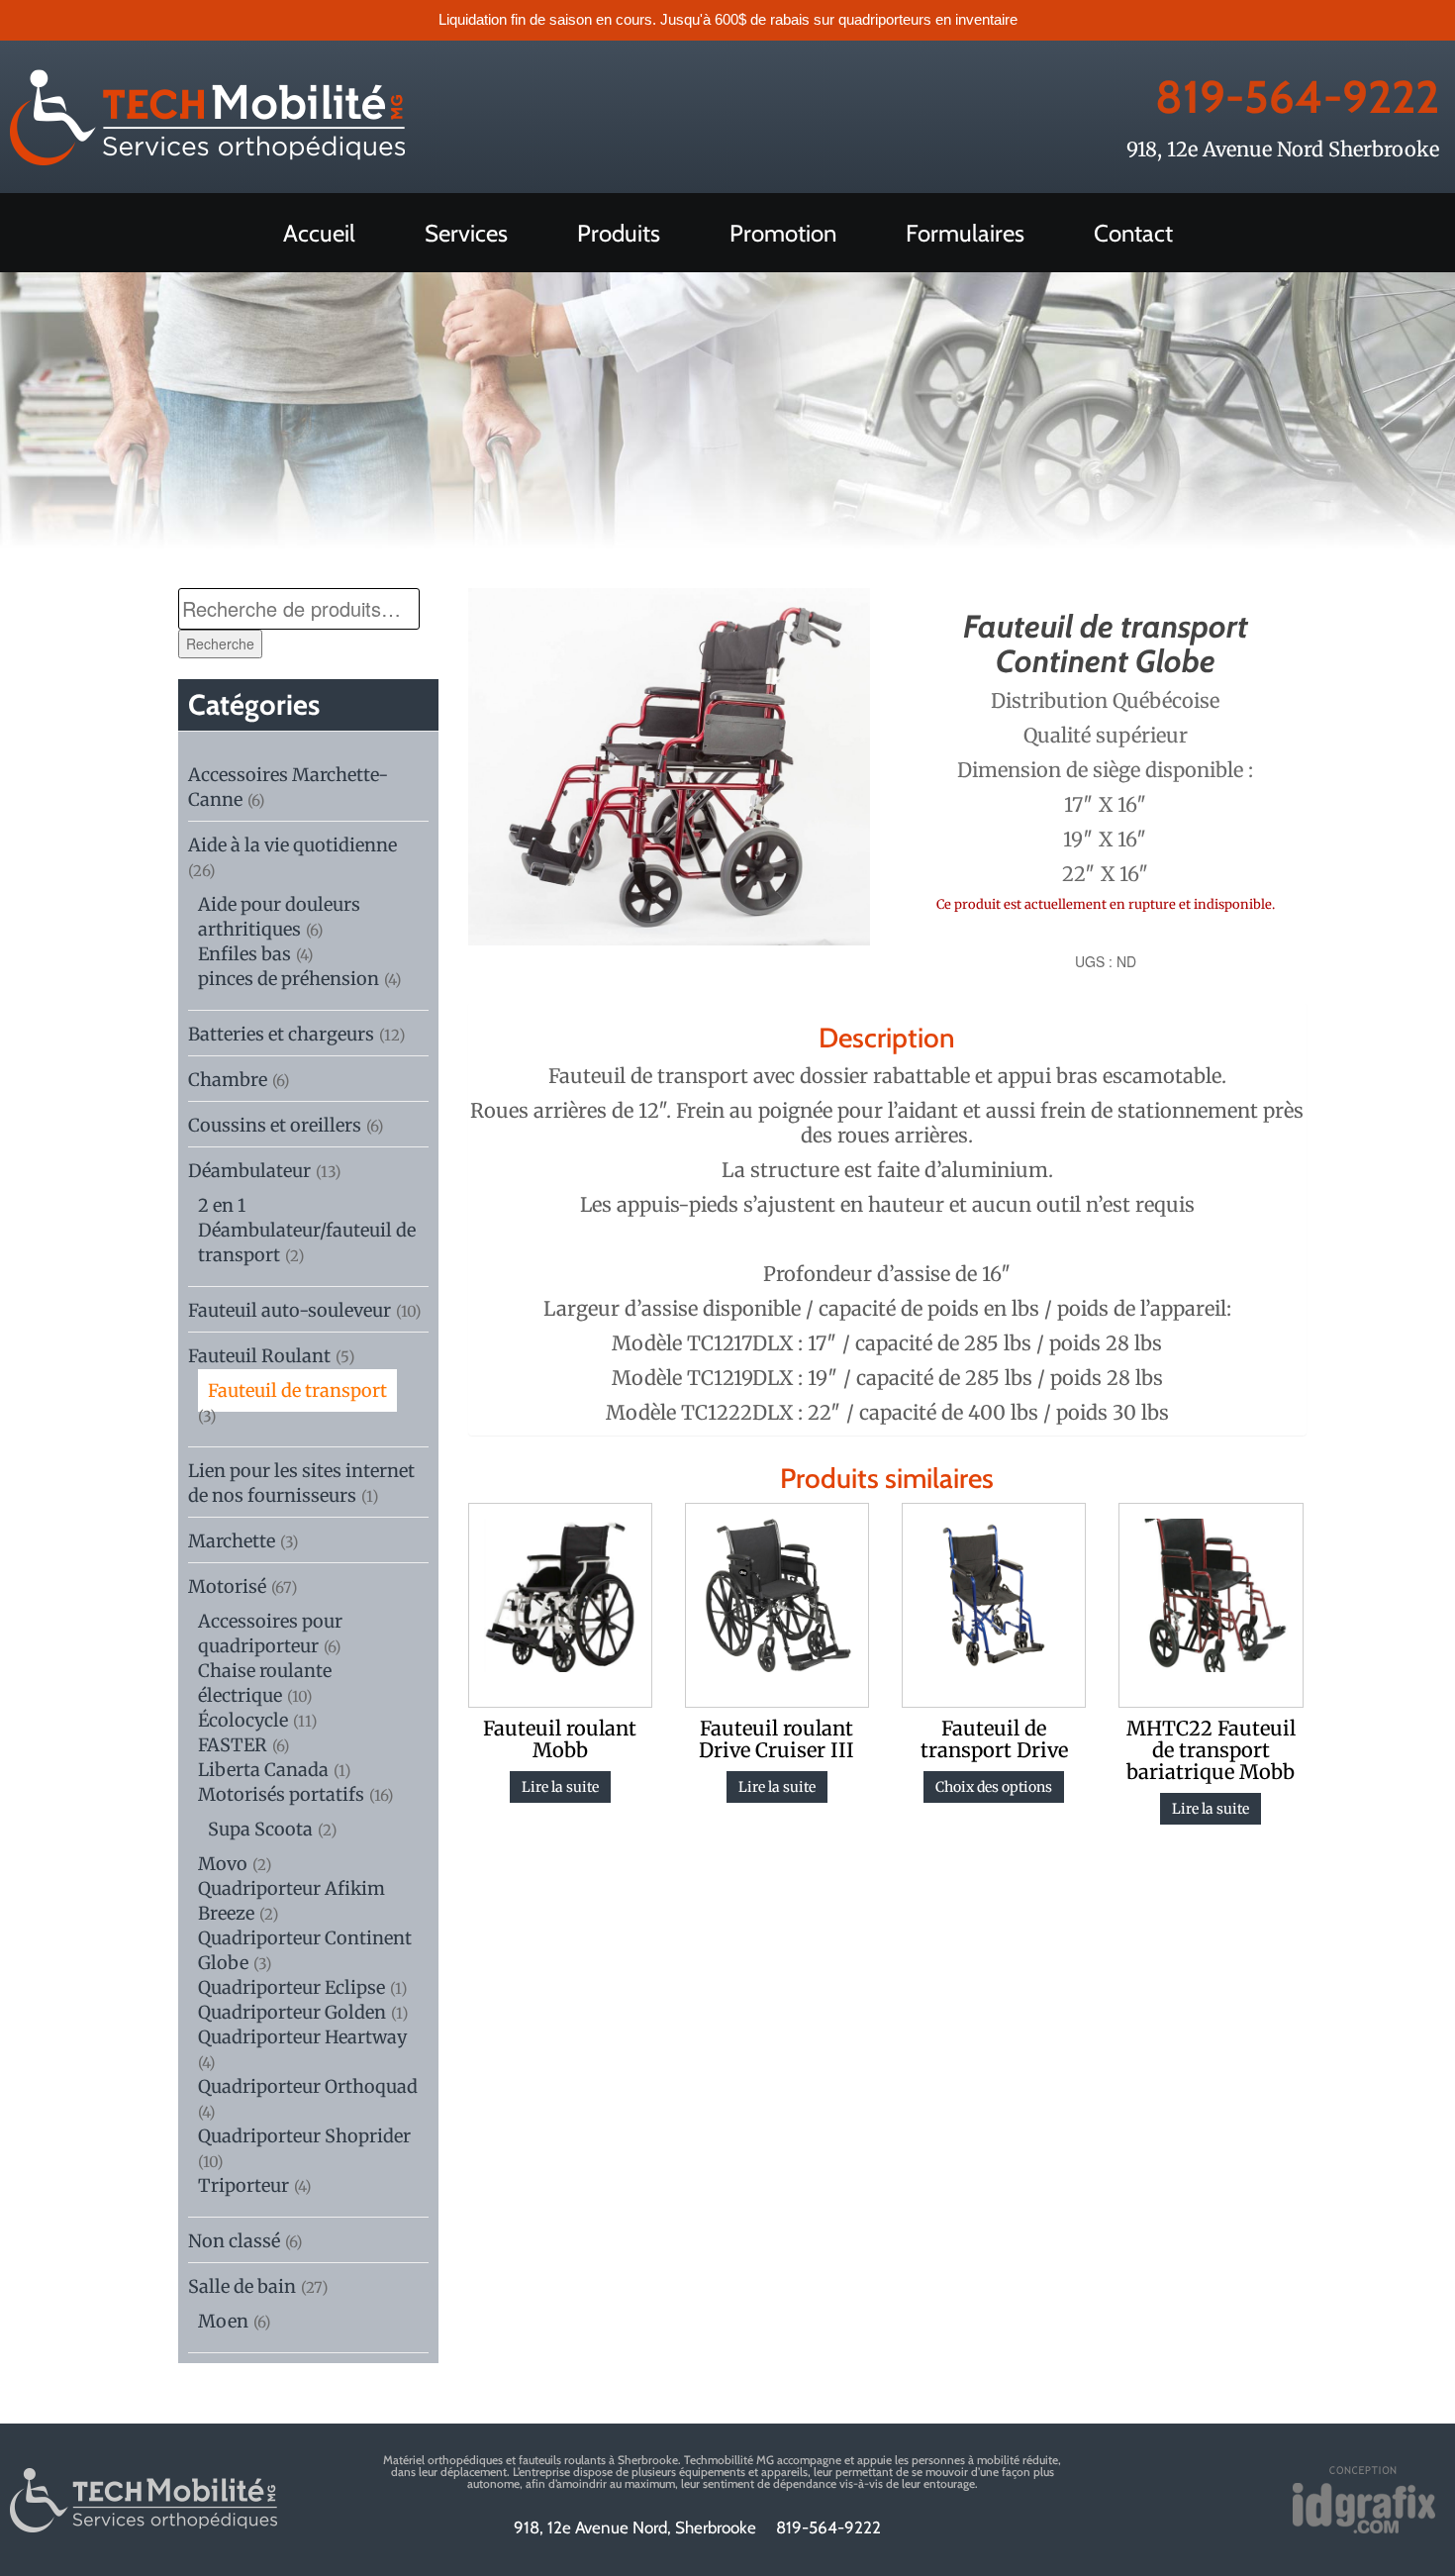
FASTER (233, 1745)
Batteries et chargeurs (281, 1034)
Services (466, 233)
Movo (223, 1864)
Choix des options (994, 1787)
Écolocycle (243, 1720)
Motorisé (227, 1586)
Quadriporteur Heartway (302, 2037)
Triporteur (243, 2185)
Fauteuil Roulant (259, 1356)
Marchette (232, 1541)
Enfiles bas (244, 954)
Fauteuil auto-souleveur (290, 1310)
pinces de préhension (289, 979)
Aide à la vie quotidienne (292, 845)
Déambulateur (249, 1171)
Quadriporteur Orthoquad (308, 2086)
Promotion (783, 233)
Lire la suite (560, 1787)
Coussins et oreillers (275, 1125)
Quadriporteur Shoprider (304, 2136)
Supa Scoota (260, 1829)
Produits (619, 233)
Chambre (228, 1080)
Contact (1133, 233)
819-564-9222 (1297, 97)
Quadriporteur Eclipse (291, 1987)
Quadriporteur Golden (292, 2012)
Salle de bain (242, 2286)
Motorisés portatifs (281, 1794)
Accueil (319, 233)
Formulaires (965, 233)
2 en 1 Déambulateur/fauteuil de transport (307, 1230)
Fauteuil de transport (297, 1390)
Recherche (220, 644)
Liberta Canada (263, 1770)
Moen (223, 2321)
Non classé (234, 2241)
